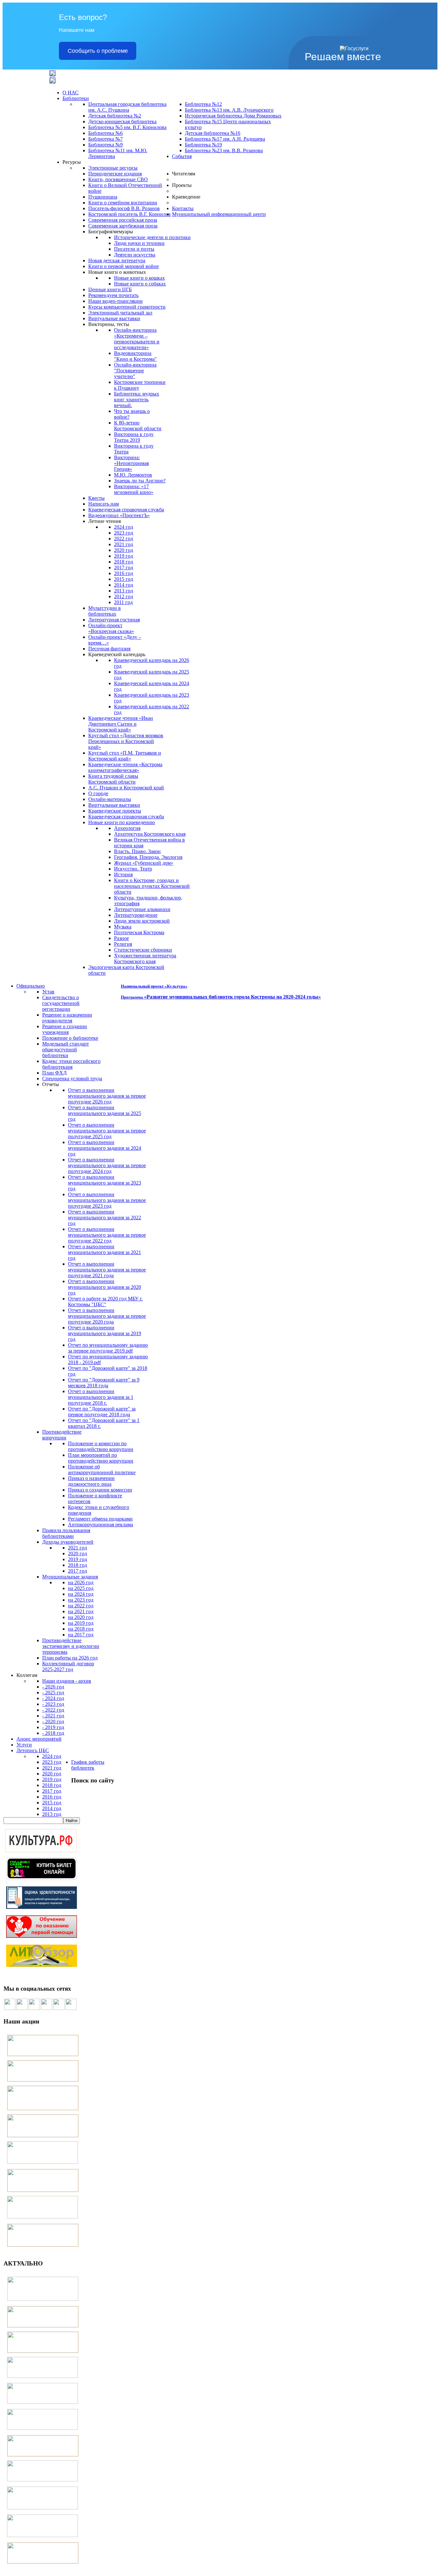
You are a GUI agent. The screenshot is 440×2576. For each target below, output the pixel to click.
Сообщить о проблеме (98, 51)
